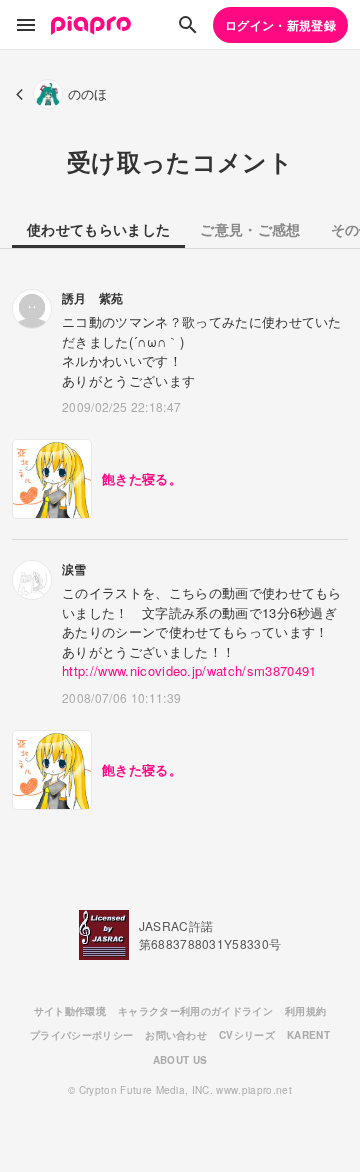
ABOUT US (180, 1060)
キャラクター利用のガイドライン (195, 1011)
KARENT (308, 1035)
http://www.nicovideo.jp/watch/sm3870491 (189, 670)
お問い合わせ (176, 1035)
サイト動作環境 (70, 1011)
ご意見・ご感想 (250, 229)
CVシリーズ (247, 1035)
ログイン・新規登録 (280, 25)
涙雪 (74, 569)
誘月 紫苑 (93, 298)
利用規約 (305, 1011)
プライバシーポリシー (81, 1035)
